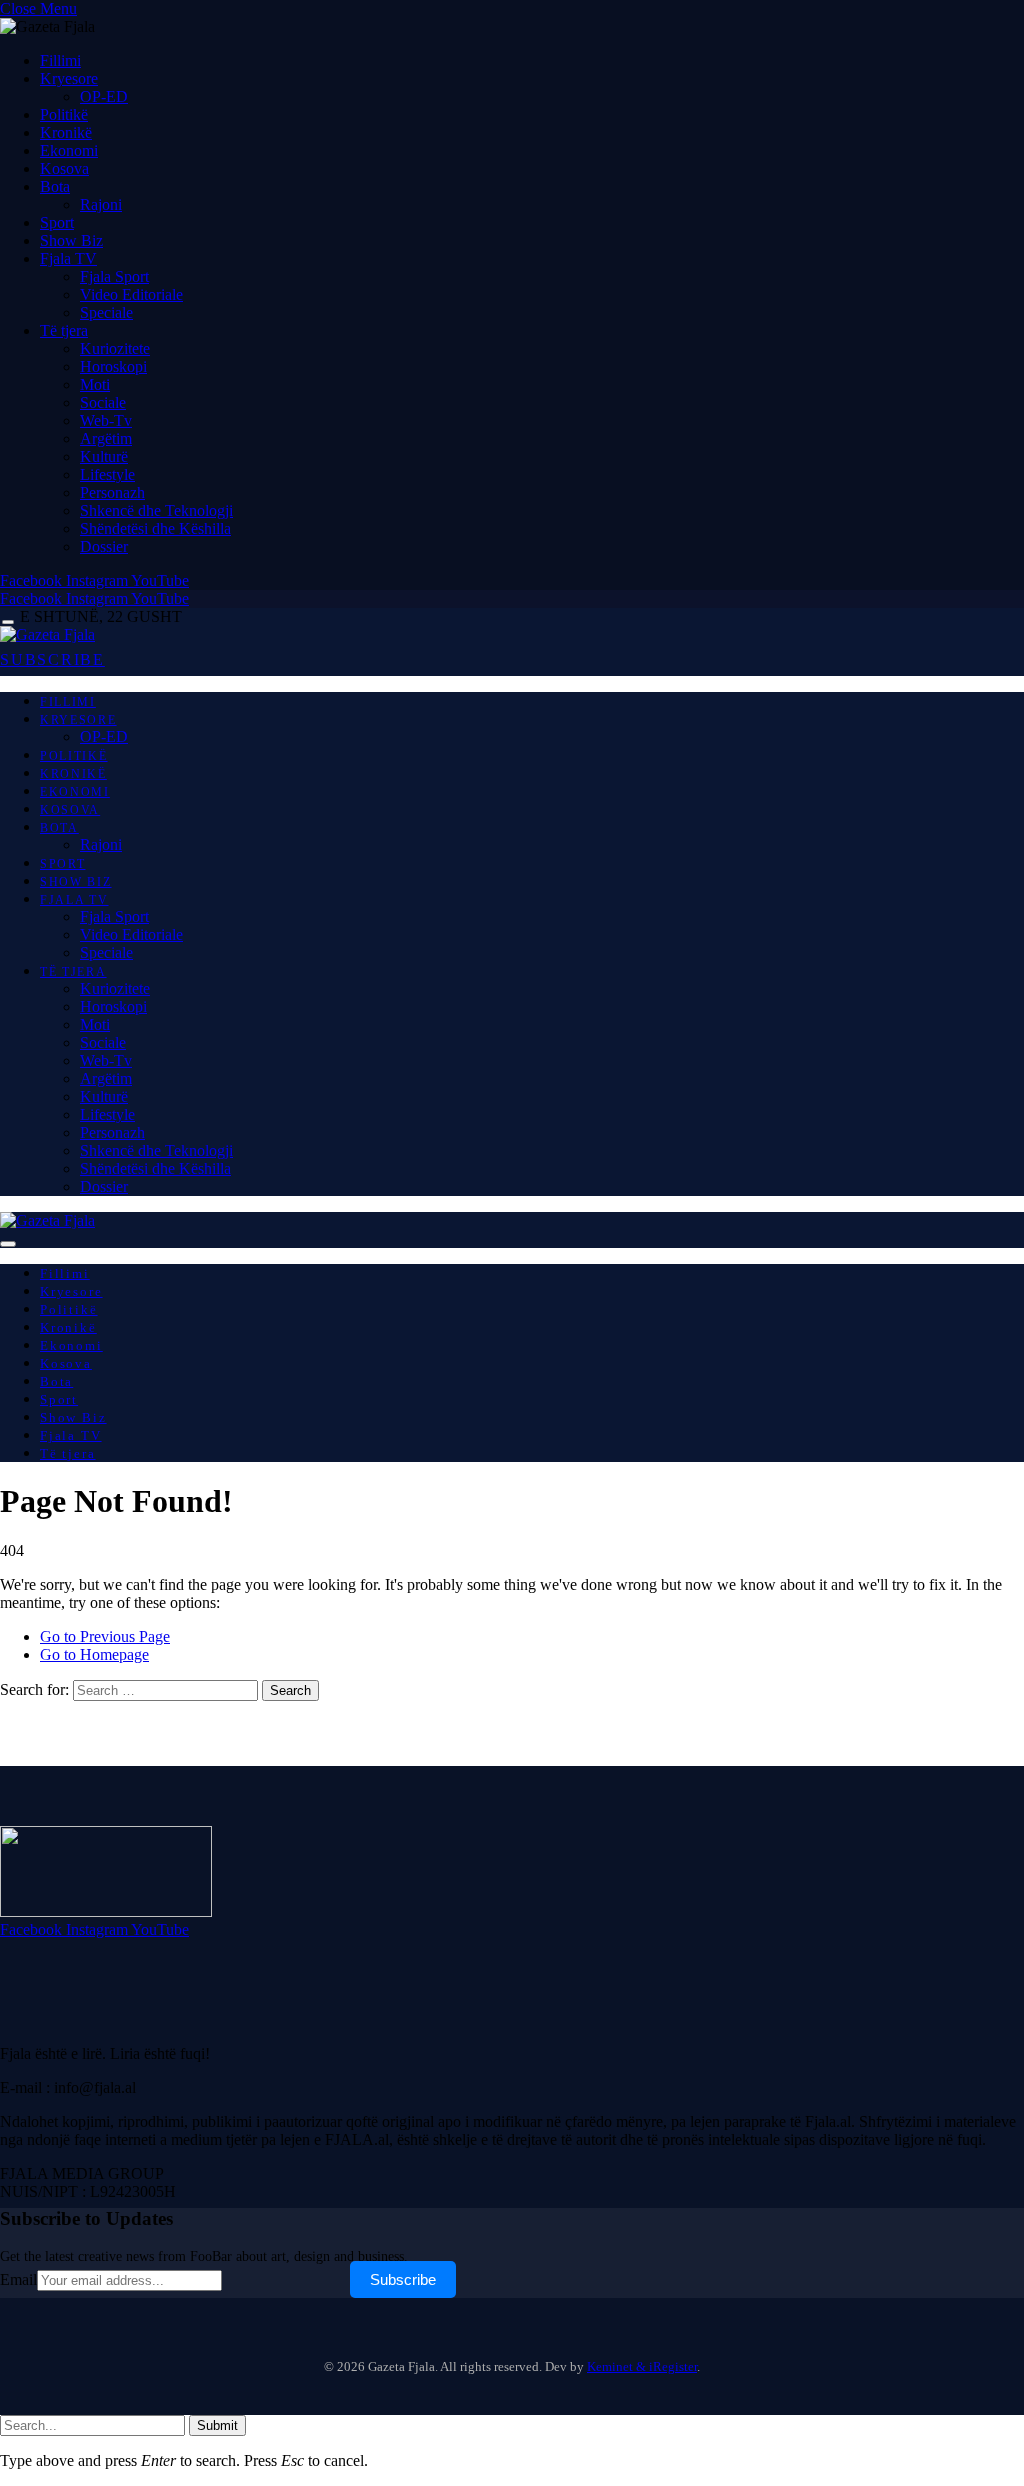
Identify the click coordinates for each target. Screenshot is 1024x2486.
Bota (55, 186)
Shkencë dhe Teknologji (156, 510)
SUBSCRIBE (52, 659)
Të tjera (64, 330)
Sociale (103, 402)
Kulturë (104, 456)
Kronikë (66, 132)
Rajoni (101, 204)
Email (18, 2279)
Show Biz (71, 240)
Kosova (64, 168)
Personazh (112, 492)
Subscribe (403, 2279)
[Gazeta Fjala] (47, 634)
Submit (217, 2425)
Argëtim (106, 438)
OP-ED (104, 96)
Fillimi (60, 60)
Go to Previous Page (105, 1636)
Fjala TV (68, 258)
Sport (57, 222)
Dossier (104, 546)
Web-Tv (106, 420)
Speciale (106, 312)
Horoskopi (113, 366)
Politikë (64, 114)
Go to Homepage (94, 1654)
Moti (95, 384)
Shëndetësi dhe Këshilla (155, 528)
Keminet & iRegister (642, 2366)
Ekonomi (69, 150)
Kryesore (69, 78)
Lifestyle (107, 474)
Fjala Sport (114, 276)
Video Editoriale (131, 294)
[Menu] (8, 622)
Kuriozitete (115, 348)
